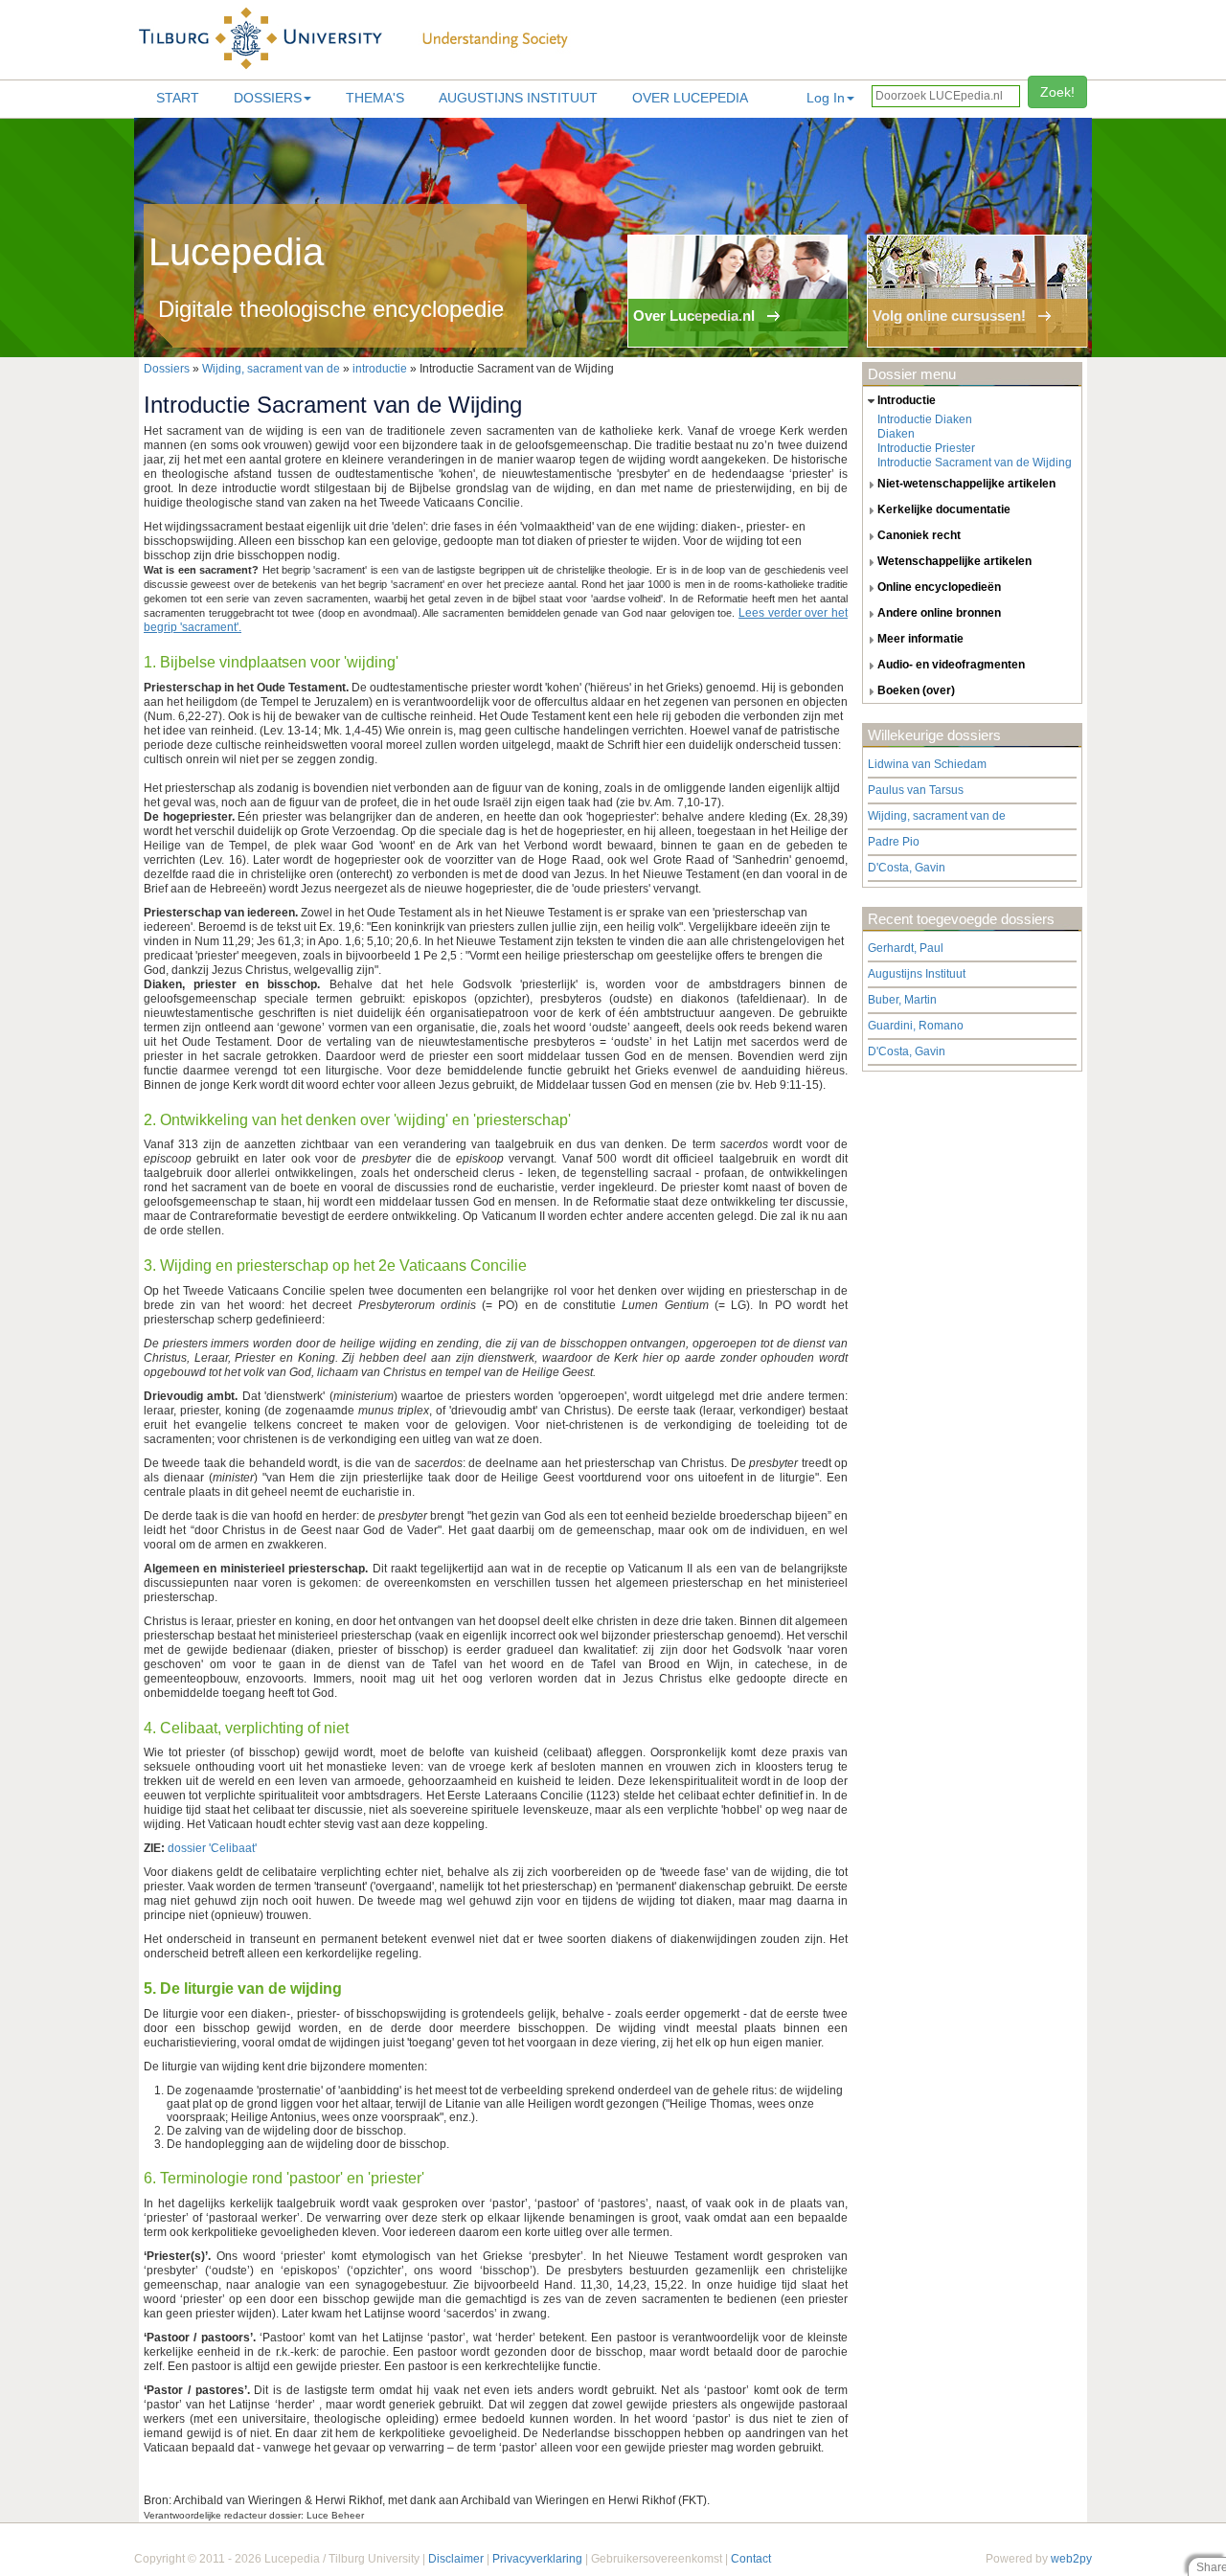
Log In (826, 98)
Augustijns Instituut (518, 98)
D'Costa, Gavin (907, 868)
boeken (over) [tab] (916, 690)
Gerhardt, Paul (906, 948)
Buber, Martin (902, 1000)
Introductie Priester (926, 448)
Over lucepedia (690, 98)
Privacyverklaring (537, 2559)
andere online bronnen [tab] (939, 613)
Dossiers (268, 98)
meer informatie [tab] (920, 639)
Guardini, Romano (916, 1026)
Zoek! (1057, 92)
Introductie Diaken (925, 419)
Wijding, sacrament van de (271, 369)
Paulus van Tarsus (916, 790)
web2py (1071, 2559)
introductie (380, 369)
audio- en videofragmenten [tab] (951, 665)
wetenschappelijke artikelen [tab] (954, 561)
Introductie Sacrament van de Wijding (975, 463)
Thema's (375, 98)
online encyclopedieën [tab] (939, 587)
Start (178, 98)
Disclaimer (456, 2559)
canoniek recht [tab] (919, 535)
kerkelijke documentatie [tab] (944, 509)
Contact (751, 2559)
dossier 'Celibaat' (212, 1848)
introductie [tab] (907, 400)
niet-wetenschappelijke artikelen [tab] (966, 484)
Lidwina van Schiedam (927, 764)
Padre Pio (894, 842)
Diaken (896, 434)
